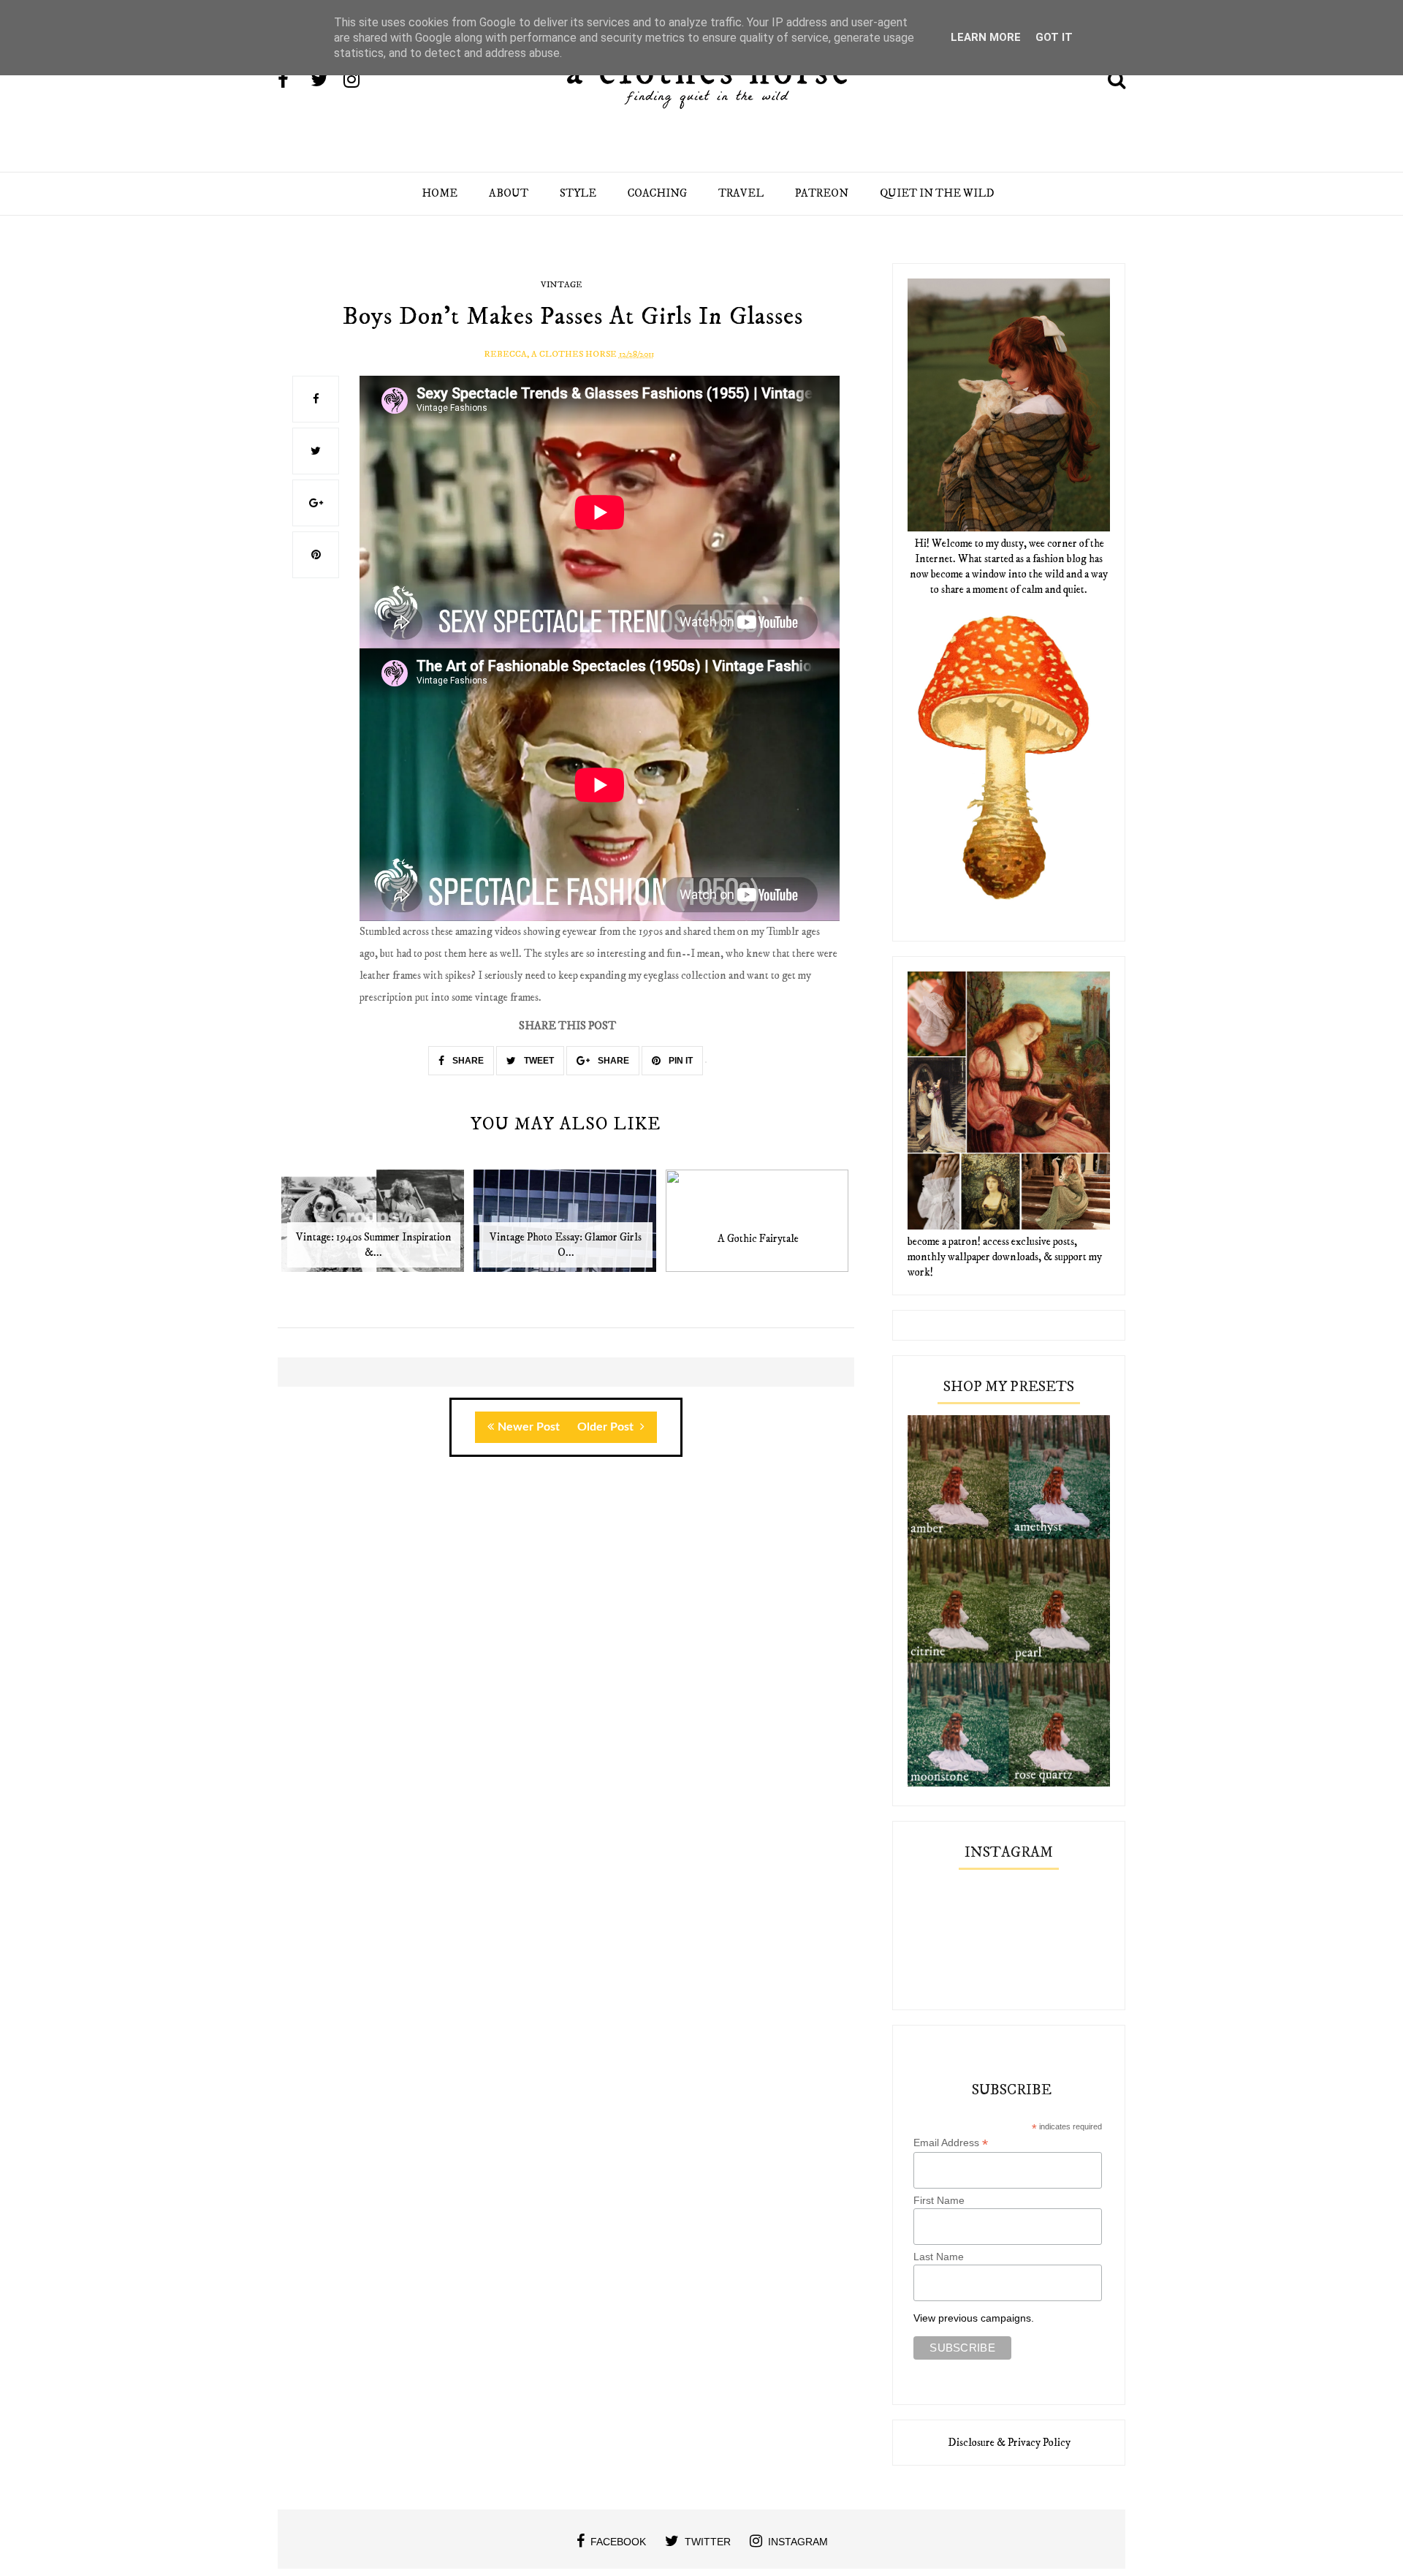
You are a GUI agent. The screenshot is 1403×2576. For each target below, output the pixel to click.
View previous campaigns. (974, 2318)
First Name (939, 2200)
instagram (798, 2542)
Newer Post (529, 1427)
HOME (440, 193)
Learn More (986, 37)
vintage (562, 285)
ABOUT (509, 193)
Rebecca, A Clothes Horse (550, 354)
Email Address (951, 2143)
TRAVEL (741, 193)
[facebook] (293, 81)
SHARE (467, 1061)
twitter (708, 2542)
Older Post (607, 1427)
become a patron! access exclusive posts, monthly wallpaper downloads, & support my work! (1005, 1257)
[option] (374, 1228)
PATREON (822, 193)
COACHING (657, 193)
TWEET (538, 1061)
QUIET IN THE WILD (937, 193)
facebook (618, 2542)
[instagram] (359, 81)
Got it (1054, 37)
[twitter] (326, 81)
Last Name (939, 2257)
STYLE (578, 193)
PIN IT (680, 1061)
